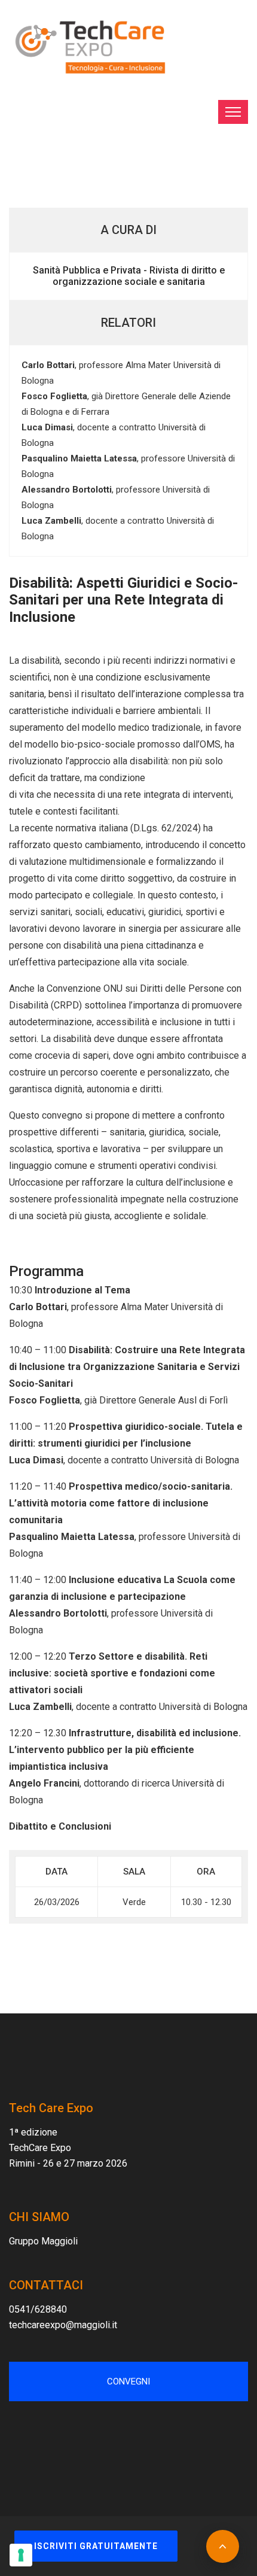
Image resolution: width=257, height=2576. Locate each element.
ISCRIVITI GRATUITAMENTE (96, 2546)
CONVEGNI (128, 2381)
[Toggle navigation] (233, 112)
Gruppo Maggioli (43, 2241)
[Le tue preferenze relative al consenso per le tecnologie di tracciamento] (21, 2555)
